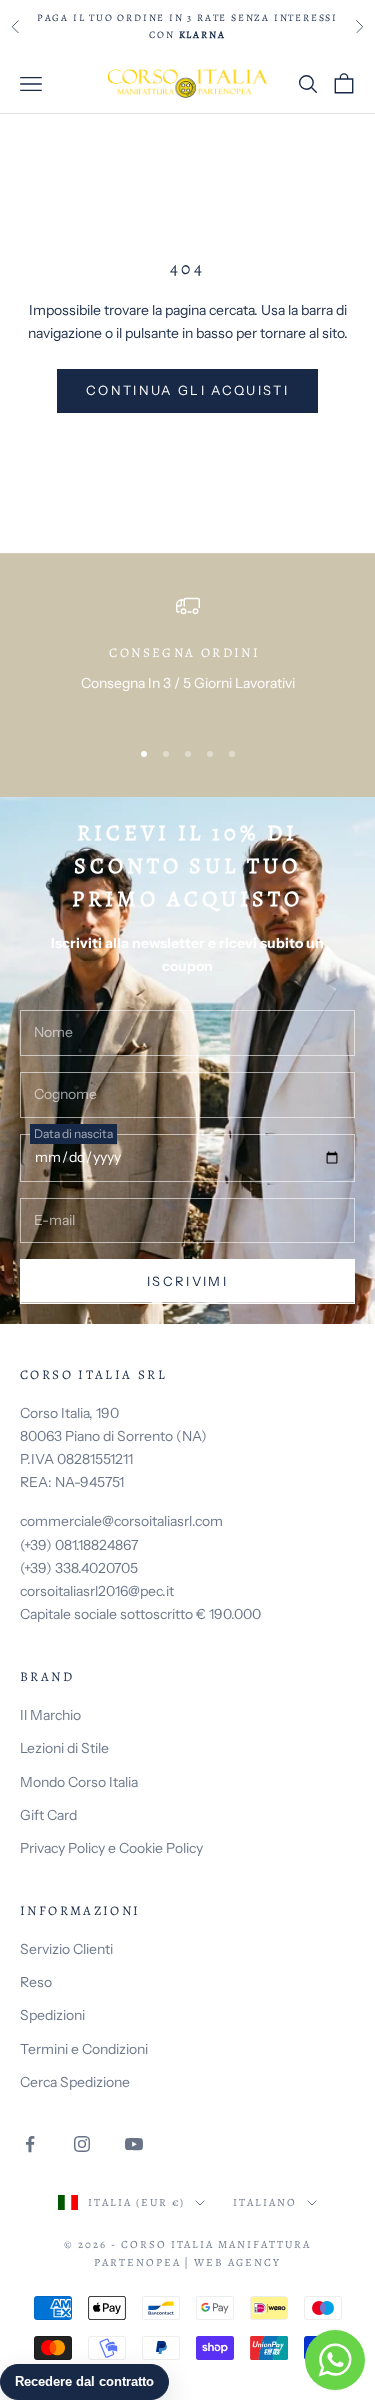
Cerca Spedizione (75, 2082)
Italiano (265, 2202)
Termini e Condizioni (84, 2049)
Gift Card (48, 1815)
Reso (36, 1982)
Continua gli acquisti (187, 390)
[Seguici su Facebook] (30, 2144)
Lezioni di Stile (64, 1748)
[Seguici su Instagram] (82, 2144)
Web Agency (237, 2262)
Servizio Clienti (66, 1949)
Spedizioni (52, 2015)
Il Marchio (50, 1715)
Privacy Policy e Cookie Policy (111, 1848)
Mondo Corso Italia (79, 1782)
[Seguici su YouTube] (134, 2144)
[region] (187, 656)
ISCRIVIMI (187, 1281)
